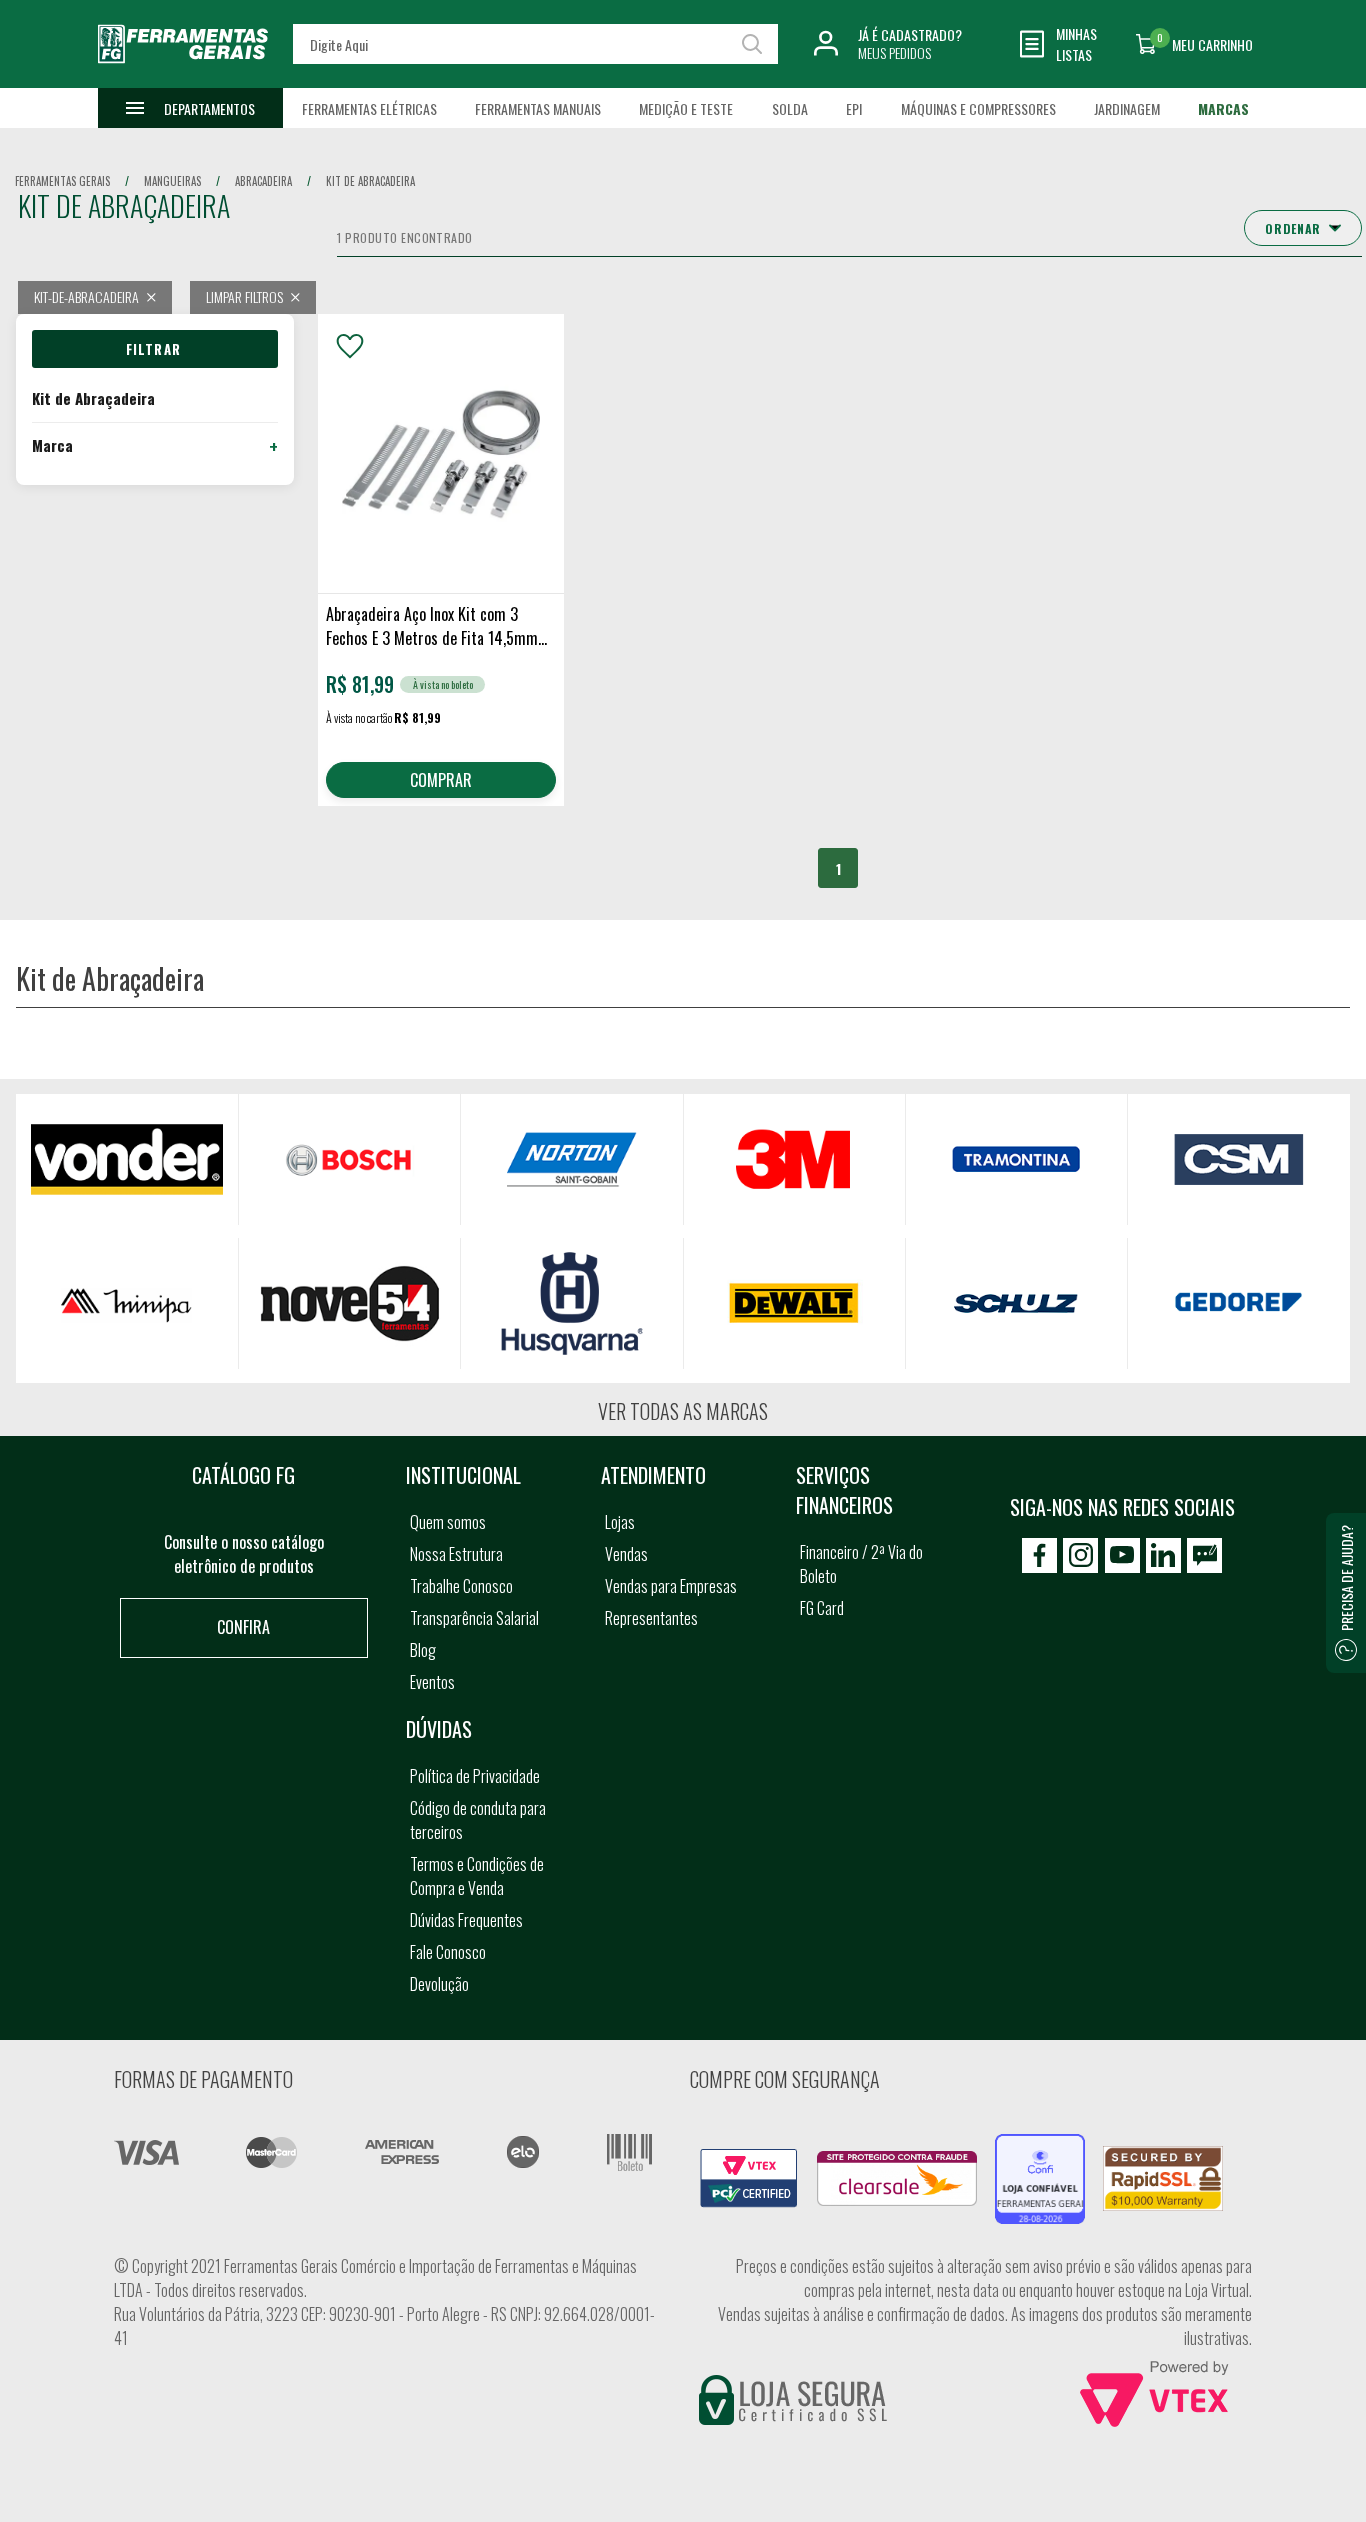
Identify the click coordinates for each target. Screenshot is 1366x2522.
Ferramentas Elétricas (369, 108)
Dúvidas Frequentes (466, 1920)
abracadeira (263, 181)
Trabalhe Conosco (461, 1586)
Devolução (439, 1984)
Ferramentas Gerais (62, 181)
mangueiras (172, 181)
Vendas (626, 1554)
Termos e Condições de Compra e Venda (477, 1876)
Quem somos (448, 1522)
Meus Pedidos (894, 52)
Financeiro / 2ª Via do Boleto (861, 1564)
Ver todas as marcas (683, 1411)
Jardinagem (1127, 108)
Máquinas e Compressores (978, 108)
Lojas (620, 1522)
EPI (854, 108)
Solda (790, 108)
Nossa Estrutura (456, 1554)
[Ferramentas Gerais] (183, 73)
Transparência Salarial (474, 1618)
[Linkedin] (1163, 1555)
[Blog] (1204, 1555)
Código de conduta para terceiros (478, 1820)
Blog (423, 1650)
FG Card (822, 1608)
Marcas (1223, 108)
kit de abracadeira (370, 181)
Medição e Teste (686, 108)
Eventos (432, 1682)
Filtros (155, 349)
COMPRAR (441, 780)
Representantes (651, 1618)
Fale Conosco (448, 1952)
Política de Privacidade (475, 1776)
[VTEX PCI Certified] (749, 2160)
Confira (243, 1627)
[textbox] (536, 44)
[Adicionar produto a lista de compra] (350, 346)
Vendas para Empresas (671, 1586)
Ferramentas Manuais (538, 108)
